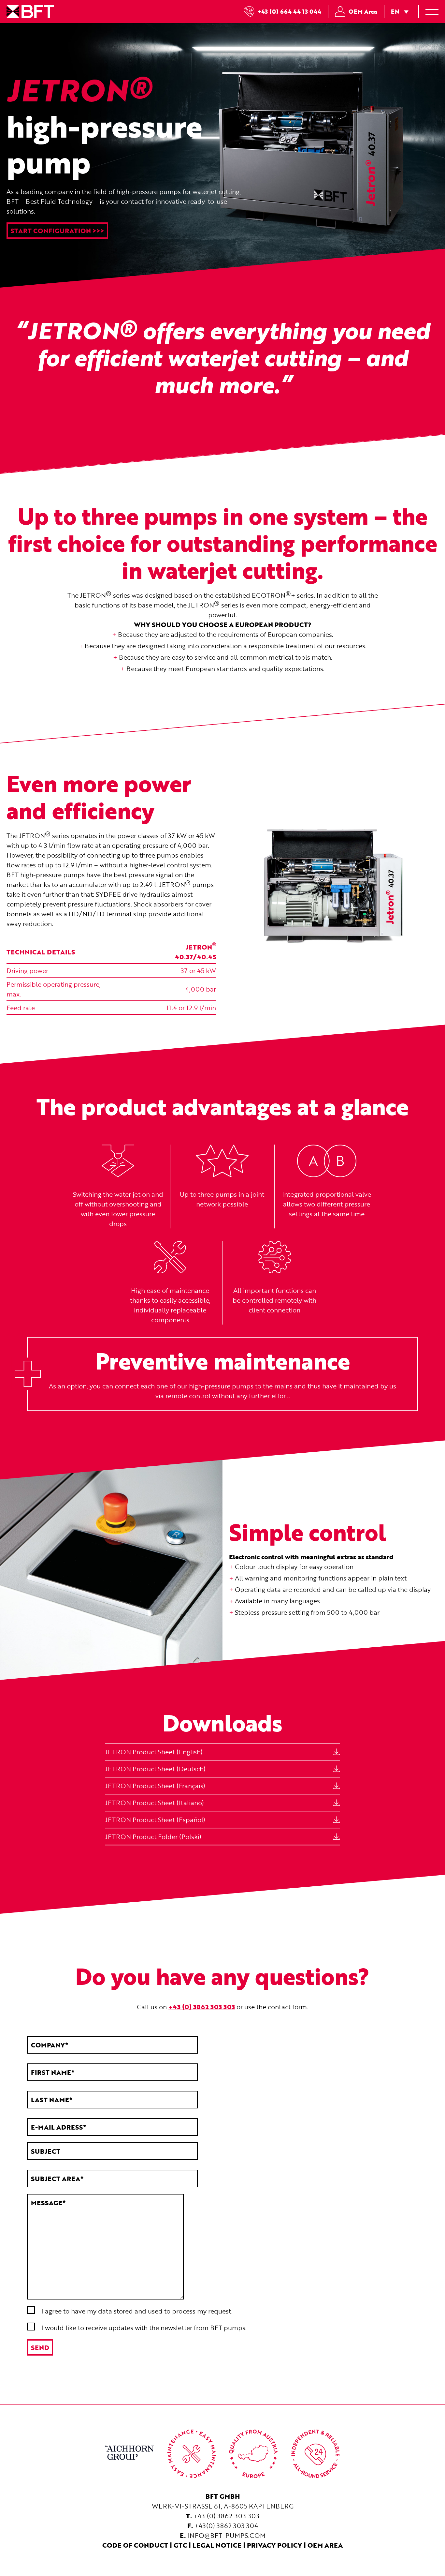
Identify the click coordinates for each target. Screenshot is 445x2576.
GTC (180, 2545)
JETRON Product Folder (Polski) (153, 1836)
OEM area (325, 2545)
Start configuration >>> (57, 231)
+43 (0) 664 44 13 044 (289, 11)
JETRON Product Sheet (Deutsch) (155, 1769)
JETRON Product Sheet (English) (154, 1752)
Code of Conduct (135, 2545)
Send (40, 2347)
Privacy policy (274, 2545)
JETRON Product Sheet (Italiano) (155, 1803)
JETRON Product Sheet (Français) (155, 1786)
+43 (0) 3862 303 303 (226, 2516)
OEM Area (363, 11)
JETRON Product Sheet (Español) (155, 1820)
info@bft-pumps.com (226, 2535)
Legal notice (217, 2545)
